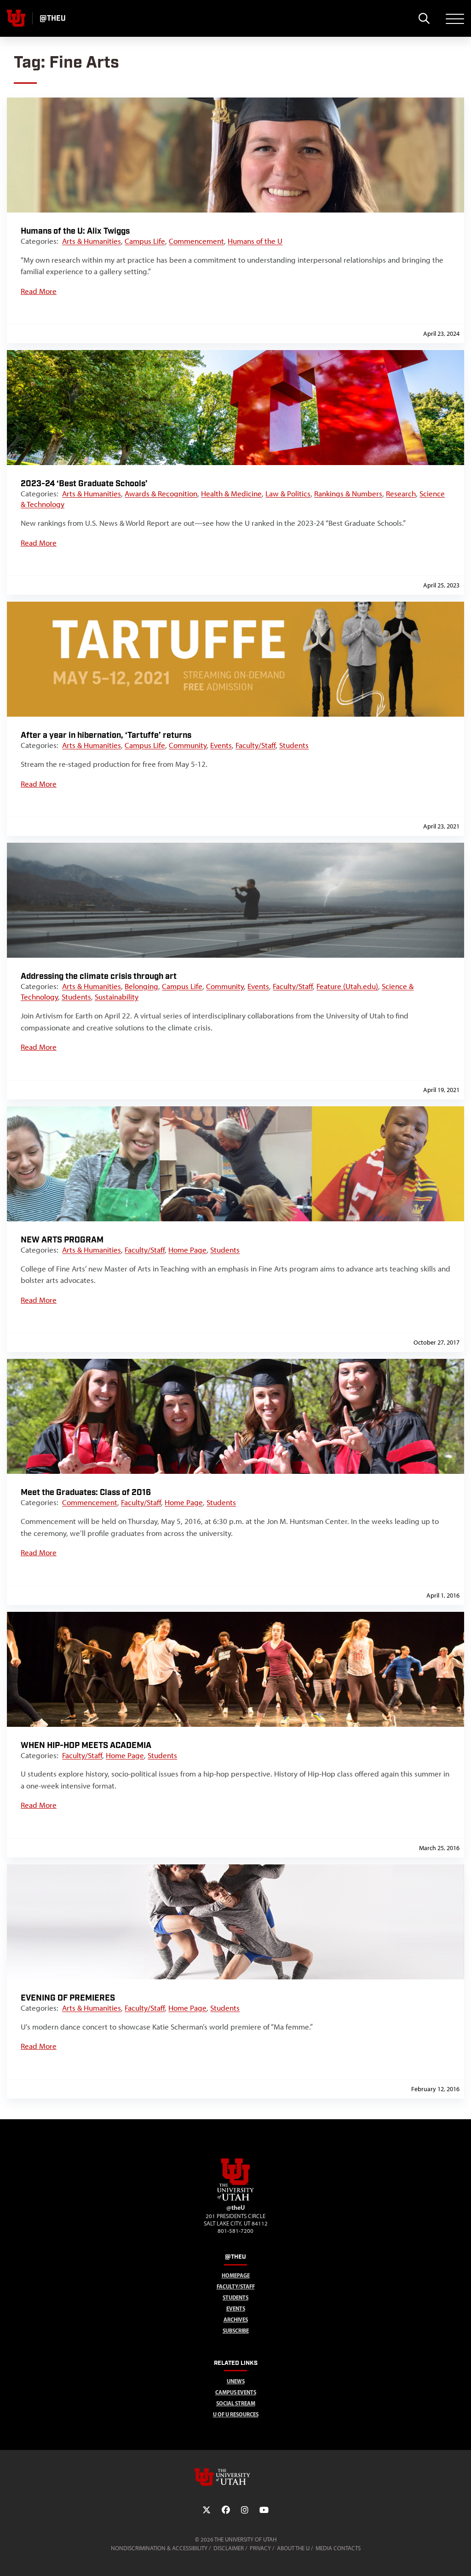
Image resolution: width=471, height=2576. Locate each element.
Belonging (141, 986)
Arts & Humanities (92, 241)
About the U (293, 2548)
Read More (39, 291)
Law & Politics (288, 494)
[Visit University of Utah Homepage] (16, 18)
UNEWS (236, 2381)
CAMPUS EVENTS (236, 2392)
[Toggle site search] (424, 18)
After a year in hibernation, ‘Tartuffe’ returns (106, 735)
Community (188, 745)
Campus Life (145, 241)
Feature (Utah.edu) (347, 986)
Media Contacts (338, 2548)
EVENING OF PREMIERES (68, 1998)
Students (294, 745)
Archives (236, 2320)
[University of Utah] (235, 2477)
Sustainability (117, 997)
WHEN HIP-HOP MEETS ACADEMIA (86, 1745)
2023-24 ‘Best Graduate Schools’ (84, 484)
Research (401, 494)
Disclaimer (229, 2548)
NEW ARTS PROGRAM (62, 1240)
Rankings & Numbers (348, 494)
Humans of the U (255, 241)
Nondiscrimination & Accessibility (159, 2548)
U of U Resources (236, 2414)
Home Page (187, 1250)
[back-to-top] (460, 2558)
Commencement (196, 241)
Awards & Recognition (161, 494)
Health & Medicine (231, 494)
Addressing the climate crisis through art (99, 976)
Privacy (260, 2548)
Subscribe (236, 2331)
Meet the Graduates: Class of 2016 (86, 1492)
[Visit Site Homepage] (235, 2199)
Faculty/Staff (256, 745)
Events (221, 745)
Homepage (236, 2275)
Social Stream (236, 2403)
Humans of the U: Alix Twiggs (75, 231)
